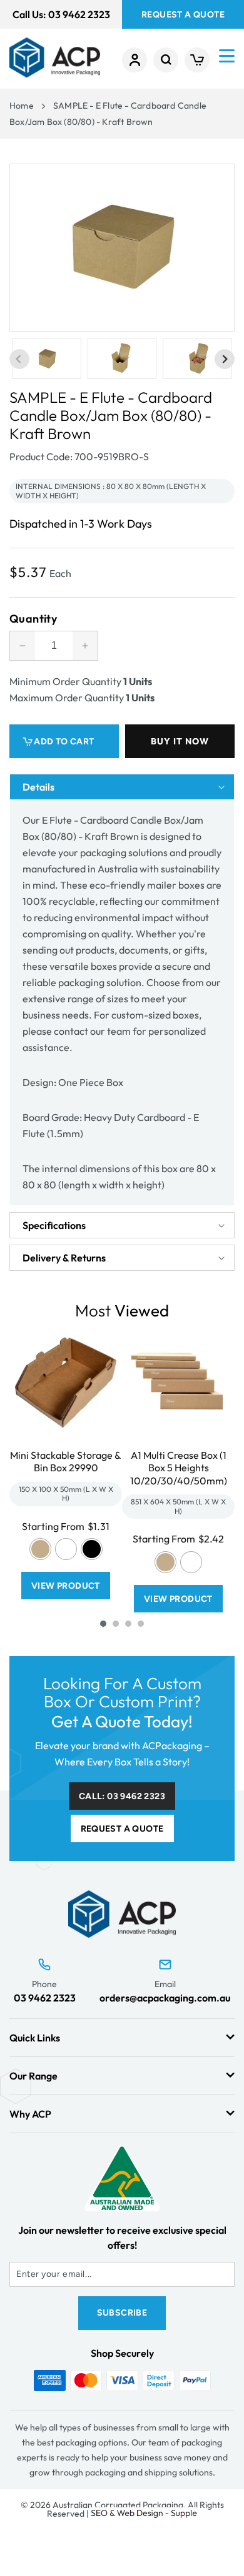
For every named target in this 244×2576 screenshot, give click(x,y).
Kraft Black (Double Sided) (92, 1549)
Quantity (33, 619)
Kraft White (66, 1549)
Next (225, 359)
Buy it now (180, 741)
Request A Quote (183, 15)
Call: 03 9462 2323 (122, 1796)
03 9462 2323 (45, 1998)
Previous (19, 359)
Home (22, 106)
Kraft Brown (40, 1549)
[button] (166, 60)
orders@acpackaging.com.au (165, 1998)
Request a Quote (122, 1829)
